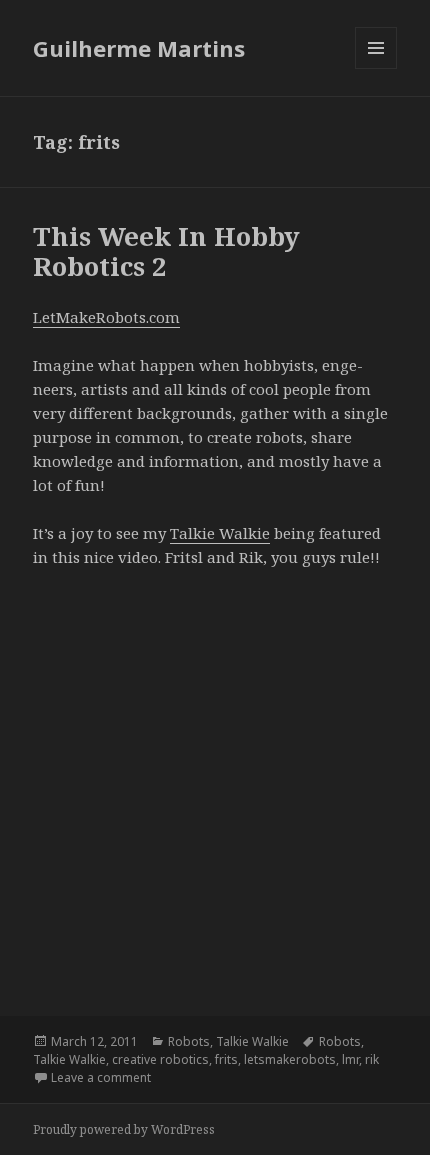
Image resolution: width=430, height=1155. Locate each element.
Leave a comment (101, 1077)
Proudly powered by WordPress (124, 1129)
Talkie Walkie (220, 533)
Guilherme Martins (139, 48)
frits (226, 1059)
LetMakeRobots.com (106, 317)
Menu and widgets (376, 68)
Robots (189, 1041)
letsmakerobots (290, 1059)
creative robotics (160, 1059)
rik (372, 1059)
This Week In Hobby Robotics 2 (166, 251)
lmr (350, 1059)
